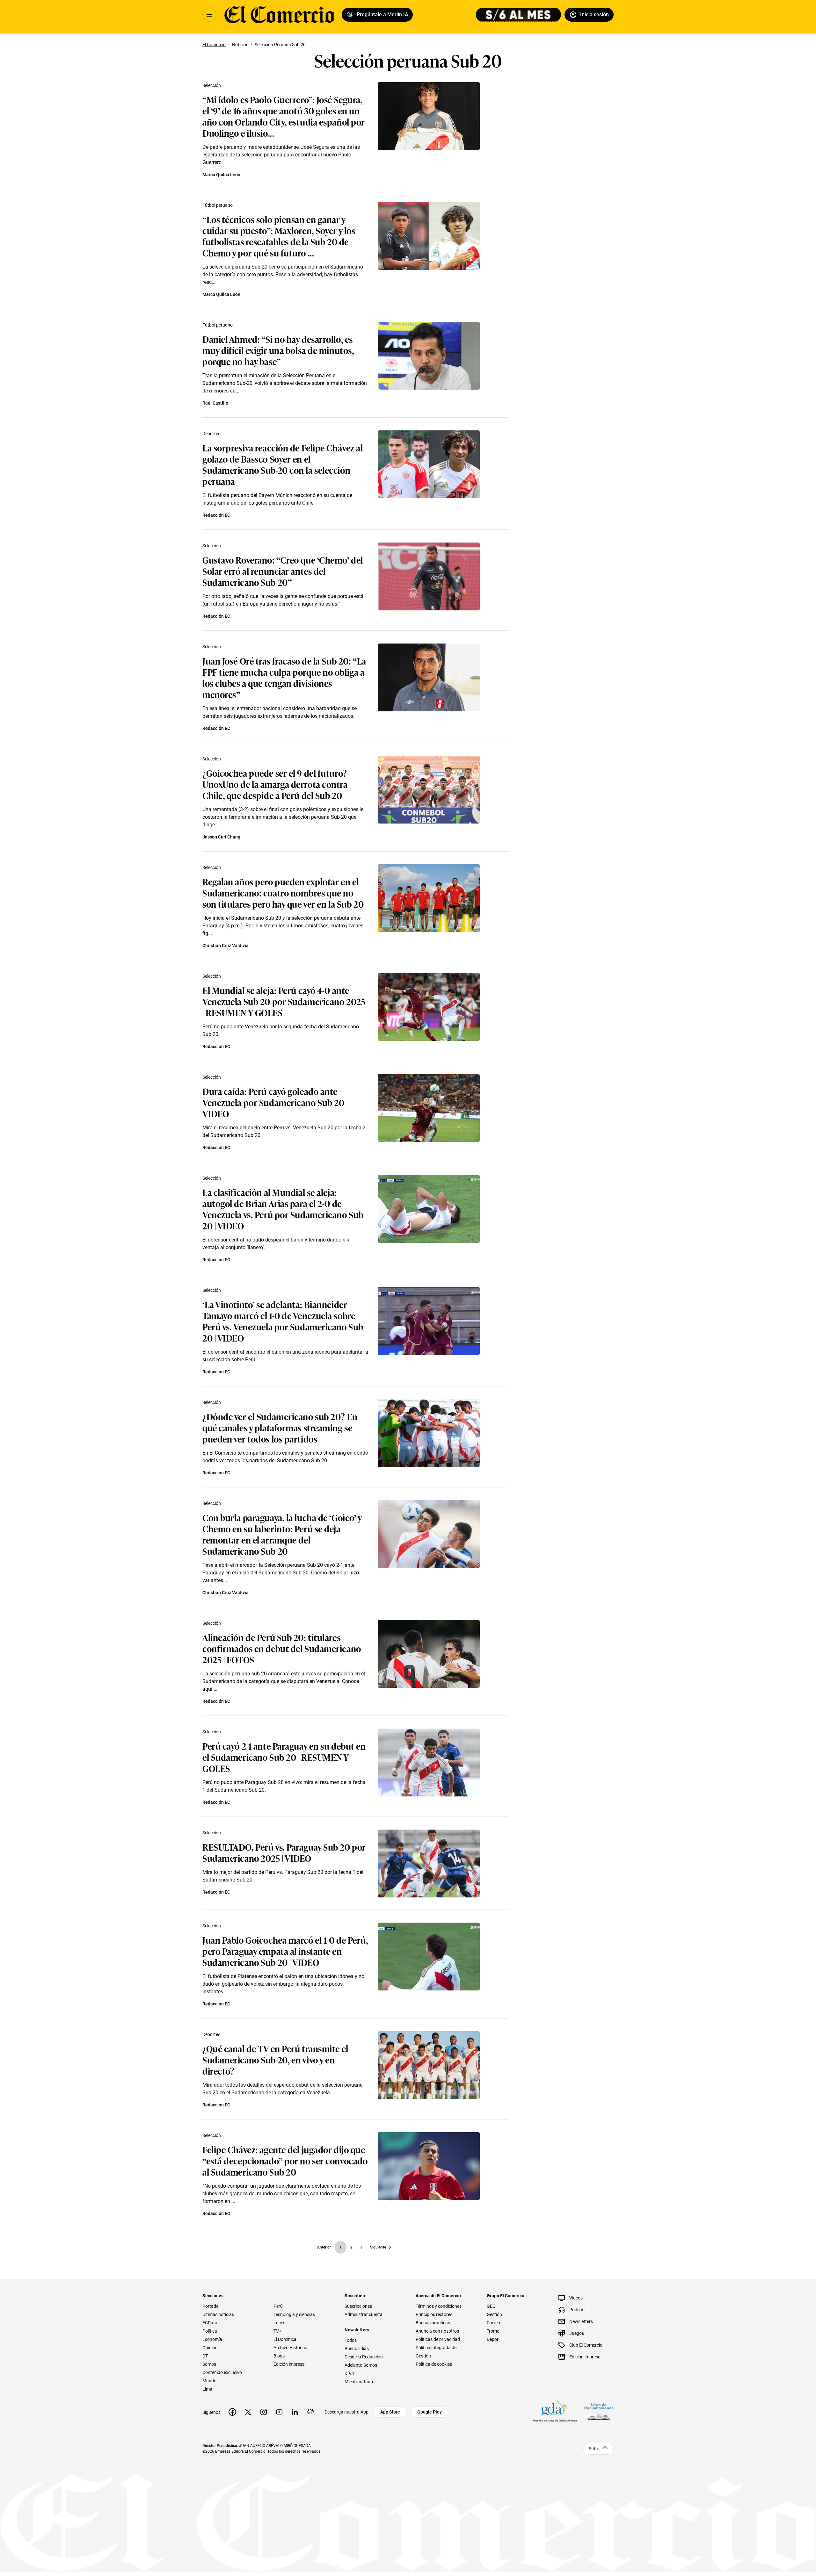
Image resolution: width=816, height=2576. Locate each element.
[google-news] (310, 2412)
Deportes (211, 434)
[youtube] (279, 2412)
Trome (493, 2331)
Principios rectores (434, 2314)
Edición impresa (289, 2364)
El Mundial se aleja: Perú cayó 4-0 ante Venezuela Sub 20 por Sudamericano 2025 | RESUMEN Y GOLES (284, 1001)
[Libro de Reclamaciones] (599, 2412)
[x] (248, 2412)
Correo (493, 2323)
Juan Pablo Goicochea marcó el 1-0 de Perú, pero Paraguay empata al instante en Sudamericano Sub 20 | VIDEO (285, 1951)
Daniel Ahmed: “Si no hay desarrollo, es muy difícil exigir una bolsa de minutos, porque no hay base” (278, 350)
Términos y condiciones (439, 2306)
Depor (493, 2339)
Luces (279, 2323)
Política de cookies (434, 2364)
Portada (211, 2306)
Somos (209, 2364)
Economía (212, 2339)
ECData (210, 2323)
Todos (351, 2340)
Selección (212, 85)
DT (205, 2356)
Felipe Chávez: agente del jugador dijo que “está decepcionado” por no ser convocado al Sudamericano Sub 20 (285, 2160)
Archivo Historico (290, 2348)
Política (210, 2331)
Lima (207, 2389)
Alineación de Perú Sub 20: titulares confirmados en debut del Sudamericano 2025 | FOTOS (282, 1648)
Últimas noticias (218, 2314)
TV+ (277, 2331)
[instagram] (264, 2412)
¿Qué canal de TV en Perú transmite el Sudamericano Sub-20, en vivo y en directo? (275, 2059)
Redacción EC (216, 515)
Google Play (430, 2412)
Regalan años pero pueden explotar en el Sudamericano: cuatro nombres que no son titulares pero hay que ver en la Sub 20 (283, 892)
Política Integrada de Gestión (436, 2352)
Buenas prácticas (433, 2323)
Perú (278, 2306)
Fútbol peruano (218, 205)
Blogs (279, 2356)
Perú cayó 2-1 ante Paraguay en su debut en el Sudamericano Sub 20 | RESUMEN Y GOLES (284, 1757)
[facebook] (232, 2412)
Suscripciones (358, 2306)
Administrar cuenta (364, 2314)
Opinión (210, 2348)
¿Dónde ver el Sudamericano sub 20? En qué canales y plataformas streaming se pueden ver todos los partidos (280, 1427)
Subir (594, 2449)
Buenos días (357, 2349)
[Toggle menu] (209, 15)
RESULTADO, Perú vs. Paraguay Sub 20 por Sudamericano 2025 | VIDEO (284, 1852)
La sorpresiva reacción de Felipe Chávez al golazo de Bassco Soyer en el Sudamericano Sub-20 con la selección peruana (283, 464)
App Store (390, 2412)
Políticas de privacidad (438, 2339)
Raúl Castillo (215, 403)
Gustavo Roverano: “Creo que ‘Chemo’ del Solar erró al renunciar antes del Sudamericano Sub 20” (283, 571)
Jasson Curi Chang (221, 837)
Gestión (494, 2314)
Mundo (209, 2381)
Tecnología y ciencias (294, 2314)
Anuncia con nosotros (437, 2331)
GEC (491, 2306)
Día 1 (350, 2373)
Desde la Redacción (364, 2357)
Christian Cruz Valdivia (226, 946)
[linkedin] (295, 2412)
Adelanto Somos (361, 2365)
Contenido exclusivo (222, 2372)
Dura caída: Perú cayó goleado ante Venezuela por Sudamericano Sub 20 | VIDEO (275, 1102)
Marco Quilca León (221, 175)
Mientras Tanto (360, 2382)
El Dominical (285, 2339)
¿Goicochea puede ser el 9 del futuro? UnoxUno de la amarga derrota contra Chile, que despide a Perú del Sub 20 (275, 784)
